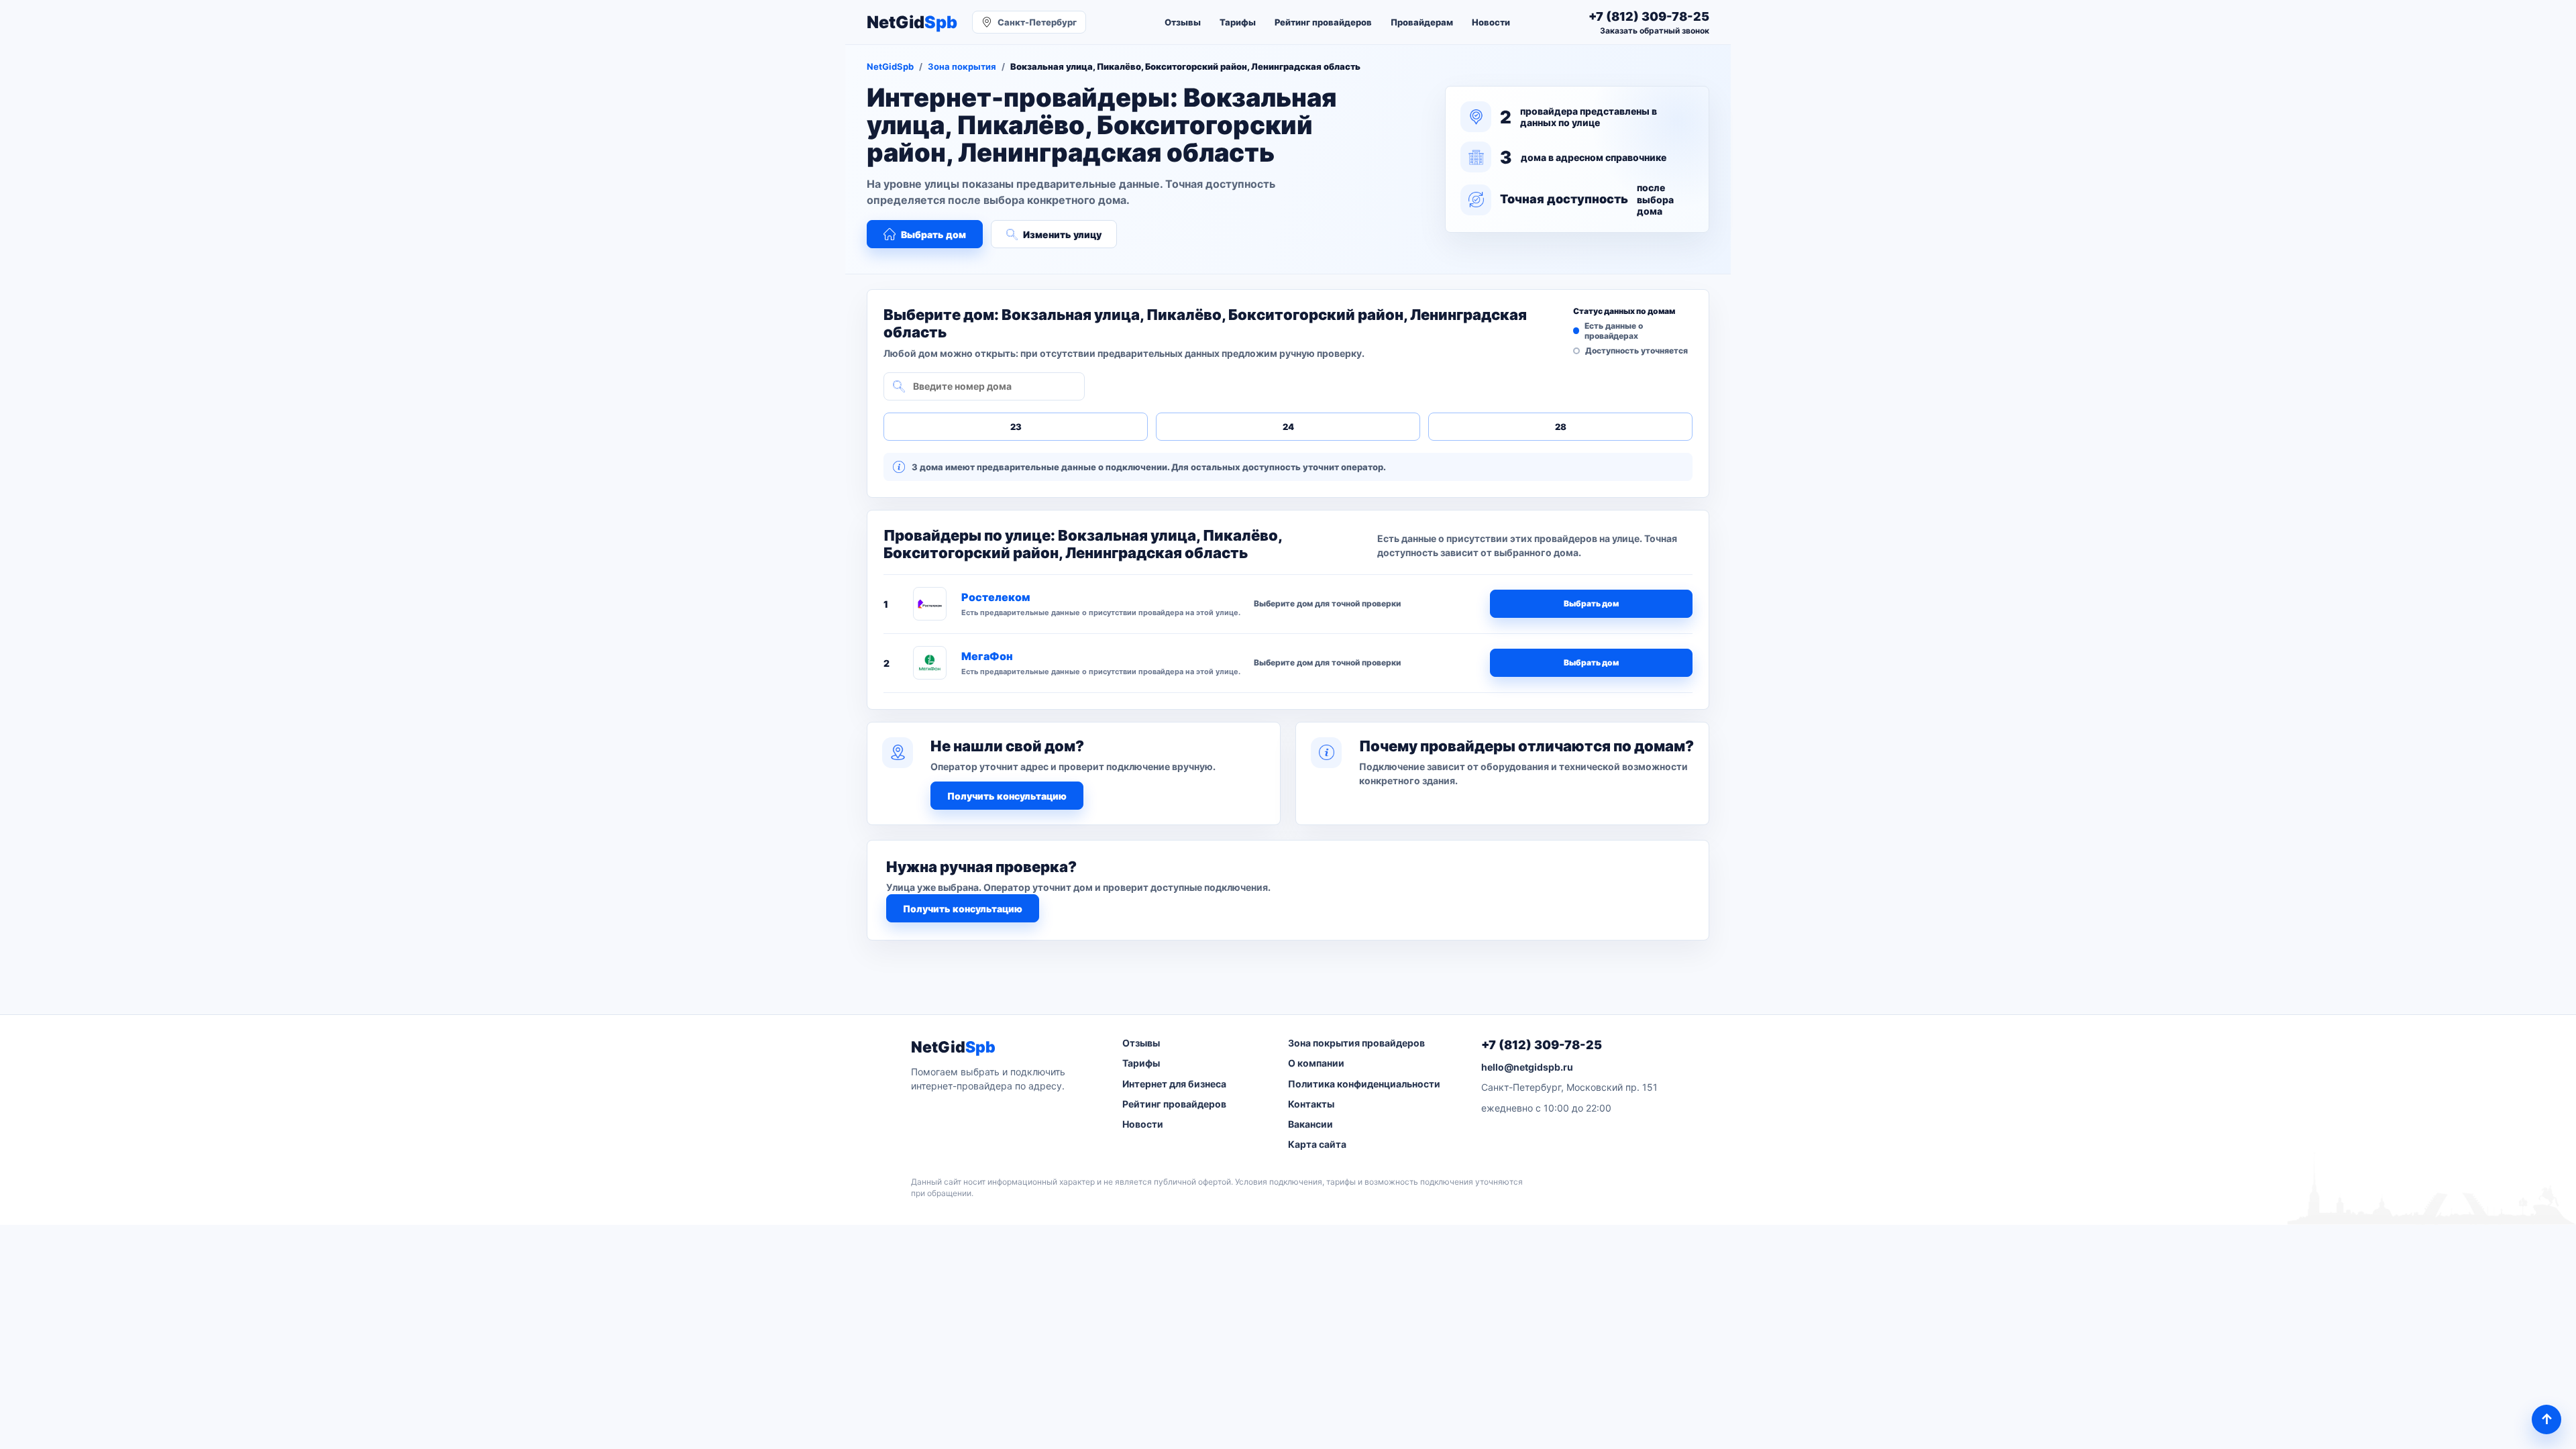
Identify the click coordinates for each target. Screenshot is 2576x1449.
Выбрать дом (933, 234)
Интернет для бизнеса (1174, 1084)
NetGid (912, 22)
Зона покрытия (962, 66)
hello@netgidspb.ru (1527, 1067)
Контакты (1311, 1104)
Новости (1491, 22)
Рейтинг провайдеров (1323, 22)
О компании (1316, 1063)
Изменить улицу (1062, 234)
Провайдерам (1422, 22)
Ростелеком (996, 597)
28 (1561, 427)
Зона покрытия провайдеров (1356, 1043)
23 (1016, 427)
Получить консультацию (1007, 796)
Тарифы (1238, 22)
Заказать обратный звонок (1655, 31)
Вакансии (1310, 1124)
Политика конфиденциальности (1364, 1084)
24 (1288, 427)
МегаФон (987, 656)
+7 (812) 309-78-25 (1542, 1045)
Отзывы (1183, 22)
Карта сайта (1317, 1144)
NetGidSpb (890, 66)
